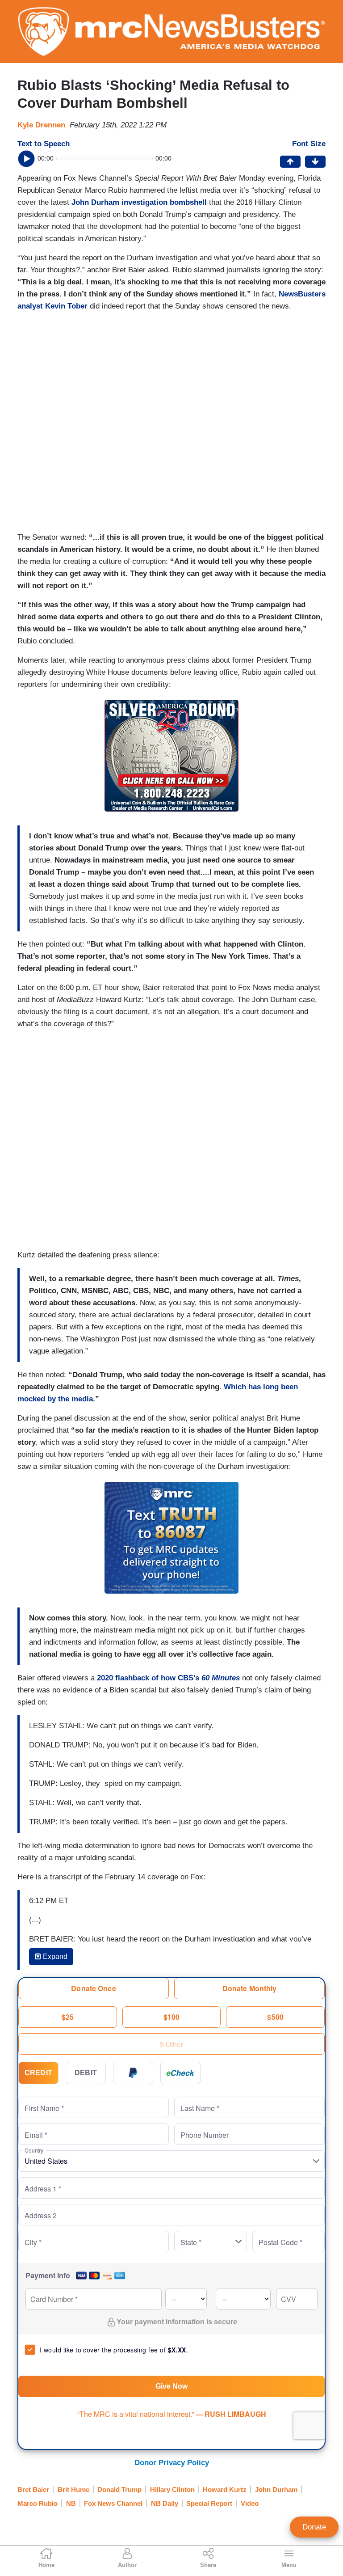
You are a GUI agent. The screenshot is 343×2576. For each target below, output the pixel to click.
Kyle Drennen (41, 125)
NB (71, 2503)
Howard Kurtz (225, 2489)
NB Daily (165, 2503)
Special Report (209, 2503)
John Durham (276, 2489)
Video (250, 2503)
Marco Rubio (38, 2503)
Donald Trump (119, 2489)
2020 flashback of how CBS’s (168, 1678)
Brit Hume (73, 2489)
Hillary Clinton (172, 2489)
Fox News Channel (113, 2503)
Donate (314, 2527)
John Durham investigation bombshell (139, 202)
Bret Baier (33, 2489)
